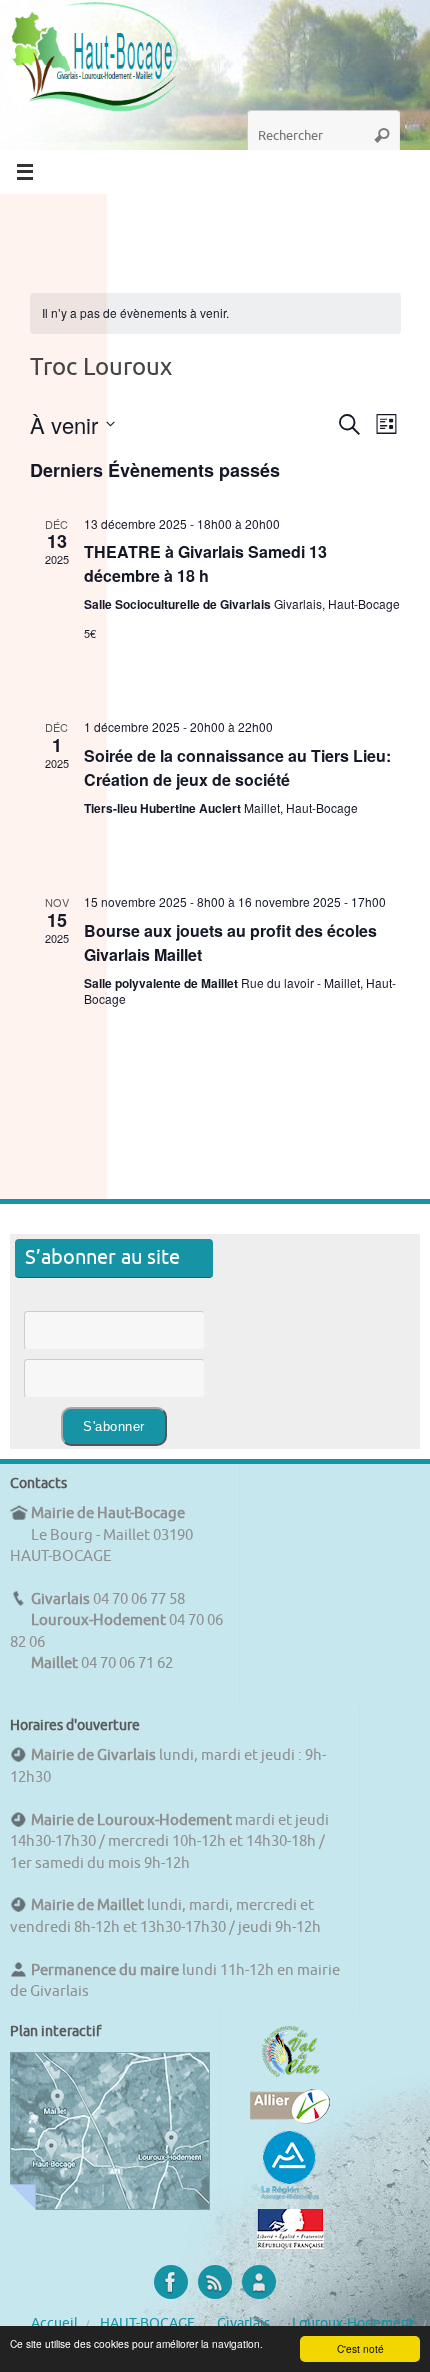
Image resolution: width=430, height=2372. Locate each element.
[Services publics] (290, 2244)
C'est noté (360, 2348)
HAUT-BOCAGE (147, 2323)
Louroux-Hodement (353, 2323)
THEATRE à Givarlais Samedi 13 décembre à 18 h (205, 563)
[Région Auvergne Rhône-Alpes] (290, 2197)
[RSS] (215, 2282)
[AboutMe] (259, 2282)
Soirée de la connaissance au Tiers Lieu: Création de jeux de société (237, 767)
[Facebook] (171, 2282)
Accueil (54, 2323)
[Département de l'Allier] (290, 2119)
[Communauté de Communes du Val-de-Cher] (290, 2077)
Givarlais (243, 2323)
